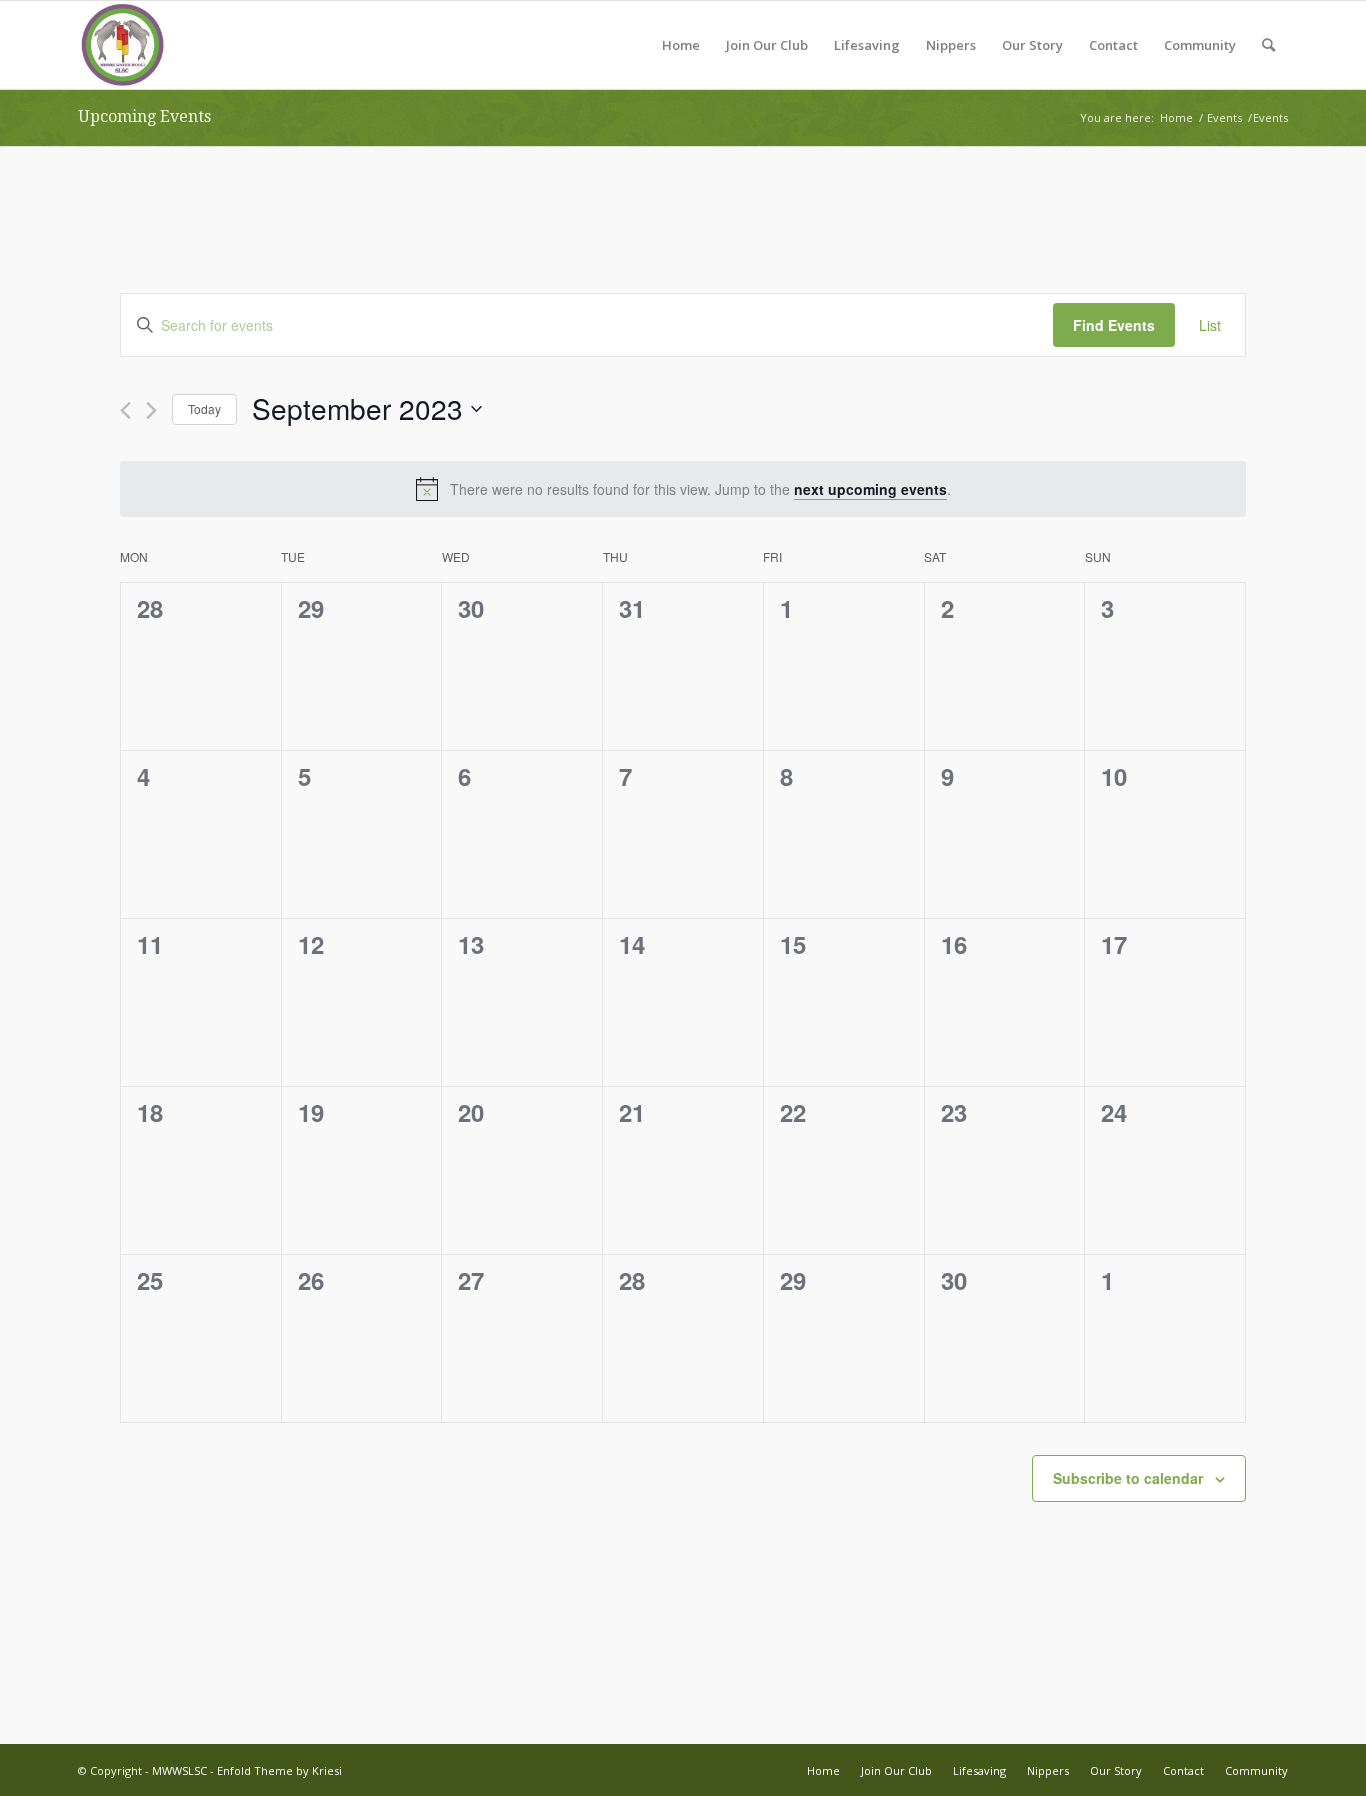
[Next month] (151, 410)
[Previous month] (125, 410)
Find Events (1114, 325)
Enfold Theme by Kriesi (279, 1770)
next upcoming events (870, 489)
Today (204, 408)
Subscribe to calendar (1128, 1478)
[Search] (1268, 45)
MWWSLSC (179, 1770)
